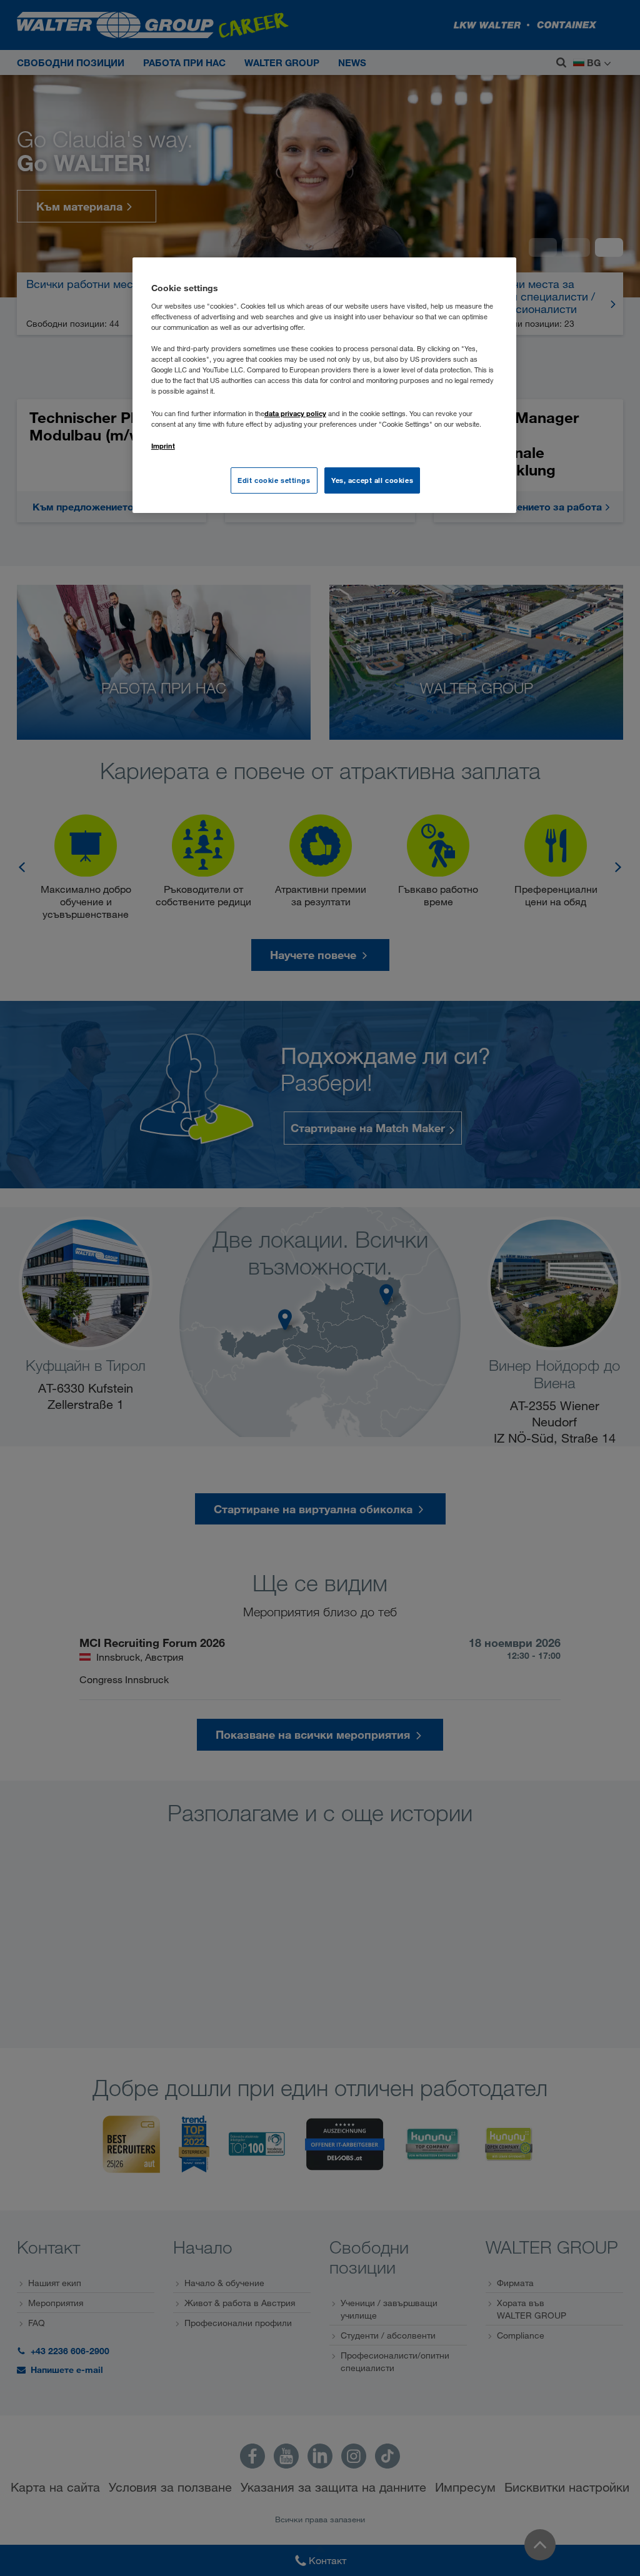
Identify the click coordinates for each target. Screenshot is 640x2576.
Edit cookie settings (274, 480)
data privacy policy (295, 413)
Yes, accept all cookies (372, 480)
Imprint (163, 446)
